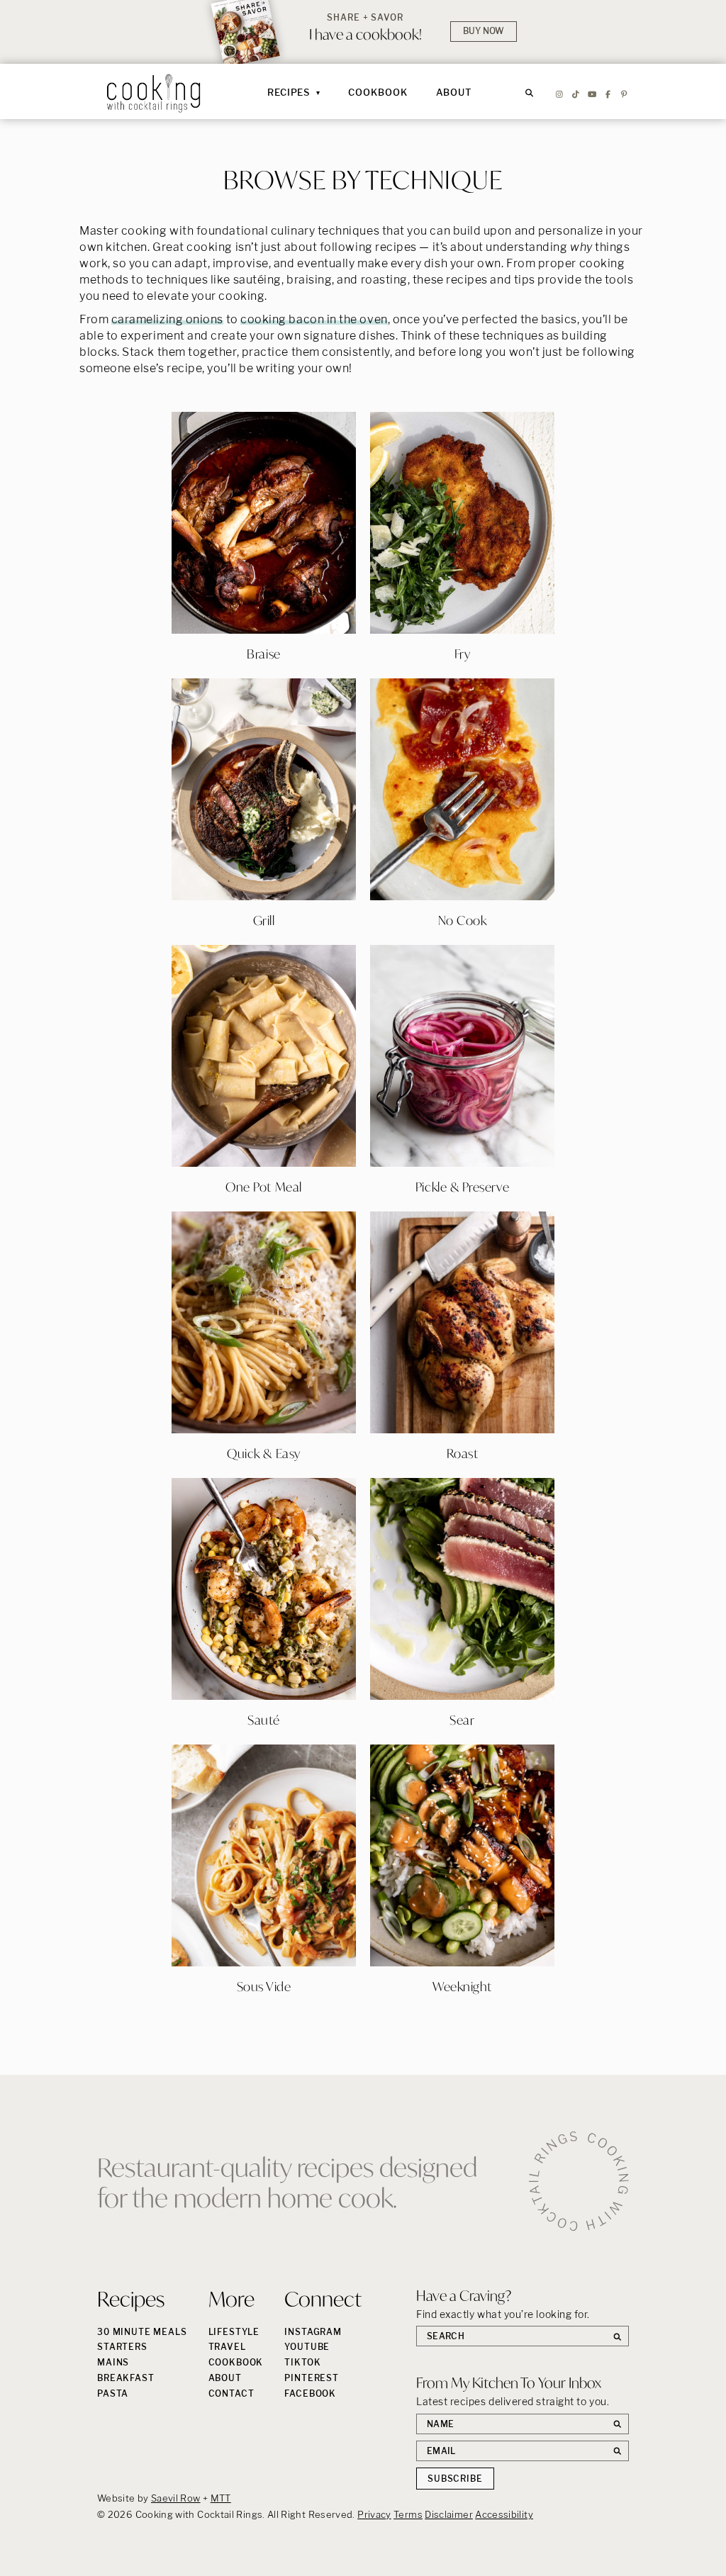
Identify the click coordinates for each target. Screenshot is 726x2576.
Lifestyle (234, 2332)
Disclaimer (449, 2514)
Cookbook (378, 92)
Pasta (113, 2393)
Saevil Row (176, 2498)
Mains (113, 2362)
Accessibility (504, 2514)
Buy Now (484, 31)
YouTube (307, 2347)
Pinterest (312, 2378)
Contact (231, 2393)
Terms (408, 2514)
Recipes (289, 92)
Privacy (374, 2514)
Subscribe (455, 2479)
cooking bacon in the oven (314, 319)
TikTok (302, 2362)
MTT (221, 2498)
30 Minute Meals (142, 2332)
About (454, 92)
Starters (122, 2347)
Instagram (313, 2332)
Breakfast (126, 2378)
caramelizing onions (167, 319)
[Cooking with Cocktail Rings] (154, 93)
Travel (227, 2347)
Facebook (310, 2393)
